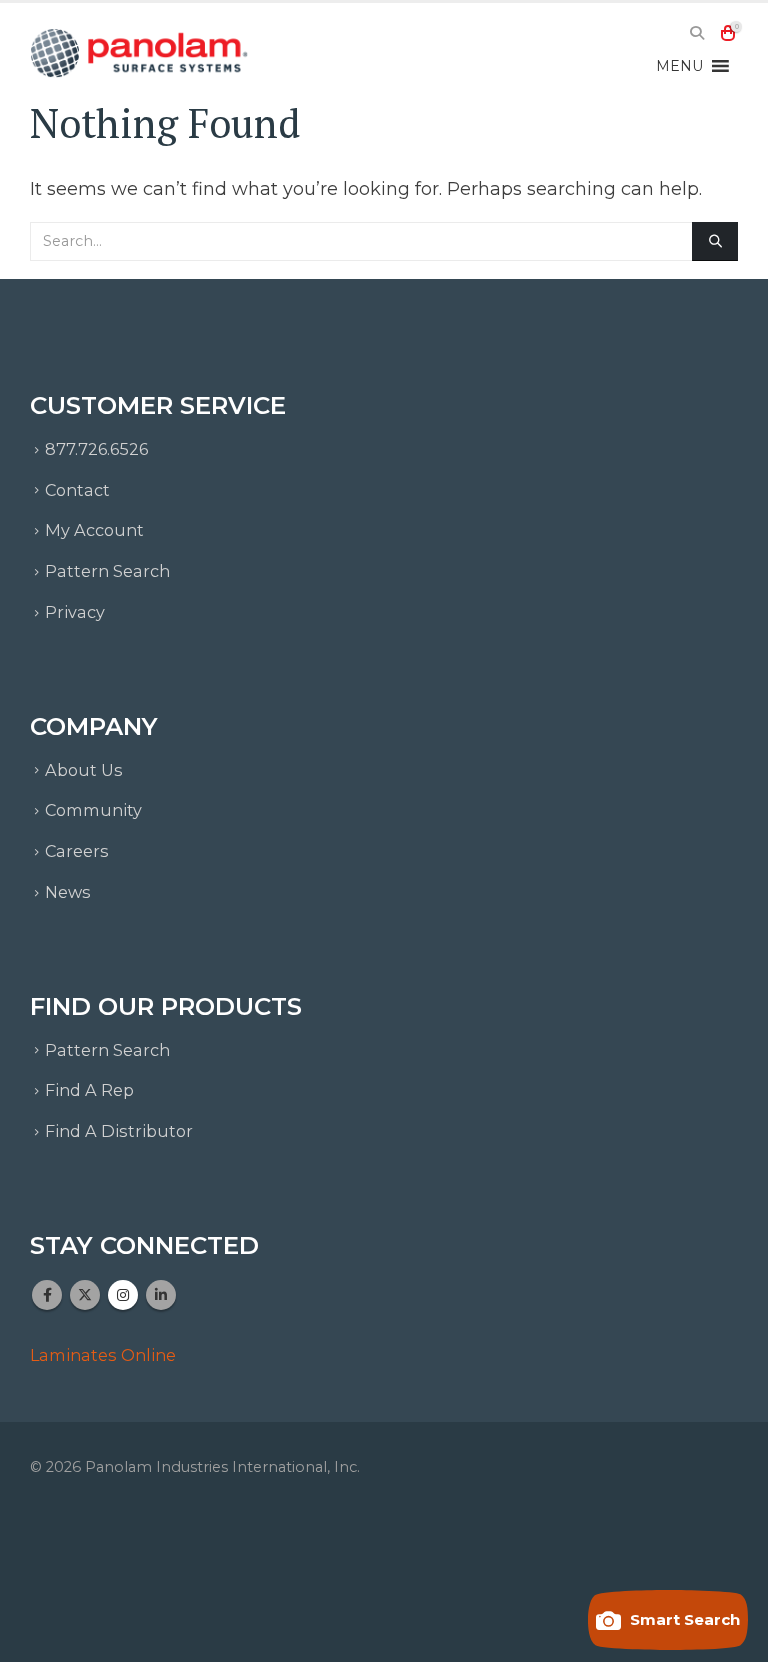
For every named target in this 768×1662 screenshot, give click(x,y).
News (68, 892)
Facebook (47, 1295)
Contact (77, 490)
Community (93, 810)
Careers (77, 851)
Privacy (75, 612)
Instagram (123, 1295)
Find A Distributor (119, 1131)
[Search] (715, 241)
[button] (696, 33)
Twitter (85, 1295)
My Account (94, 530)
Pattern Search (107, 571)
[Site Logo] (140, 53)
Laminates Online (103, 1355)
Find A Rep (89, 1090)
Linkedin (161, 1295)
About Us (84, 770)
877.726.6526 (96, 449)
